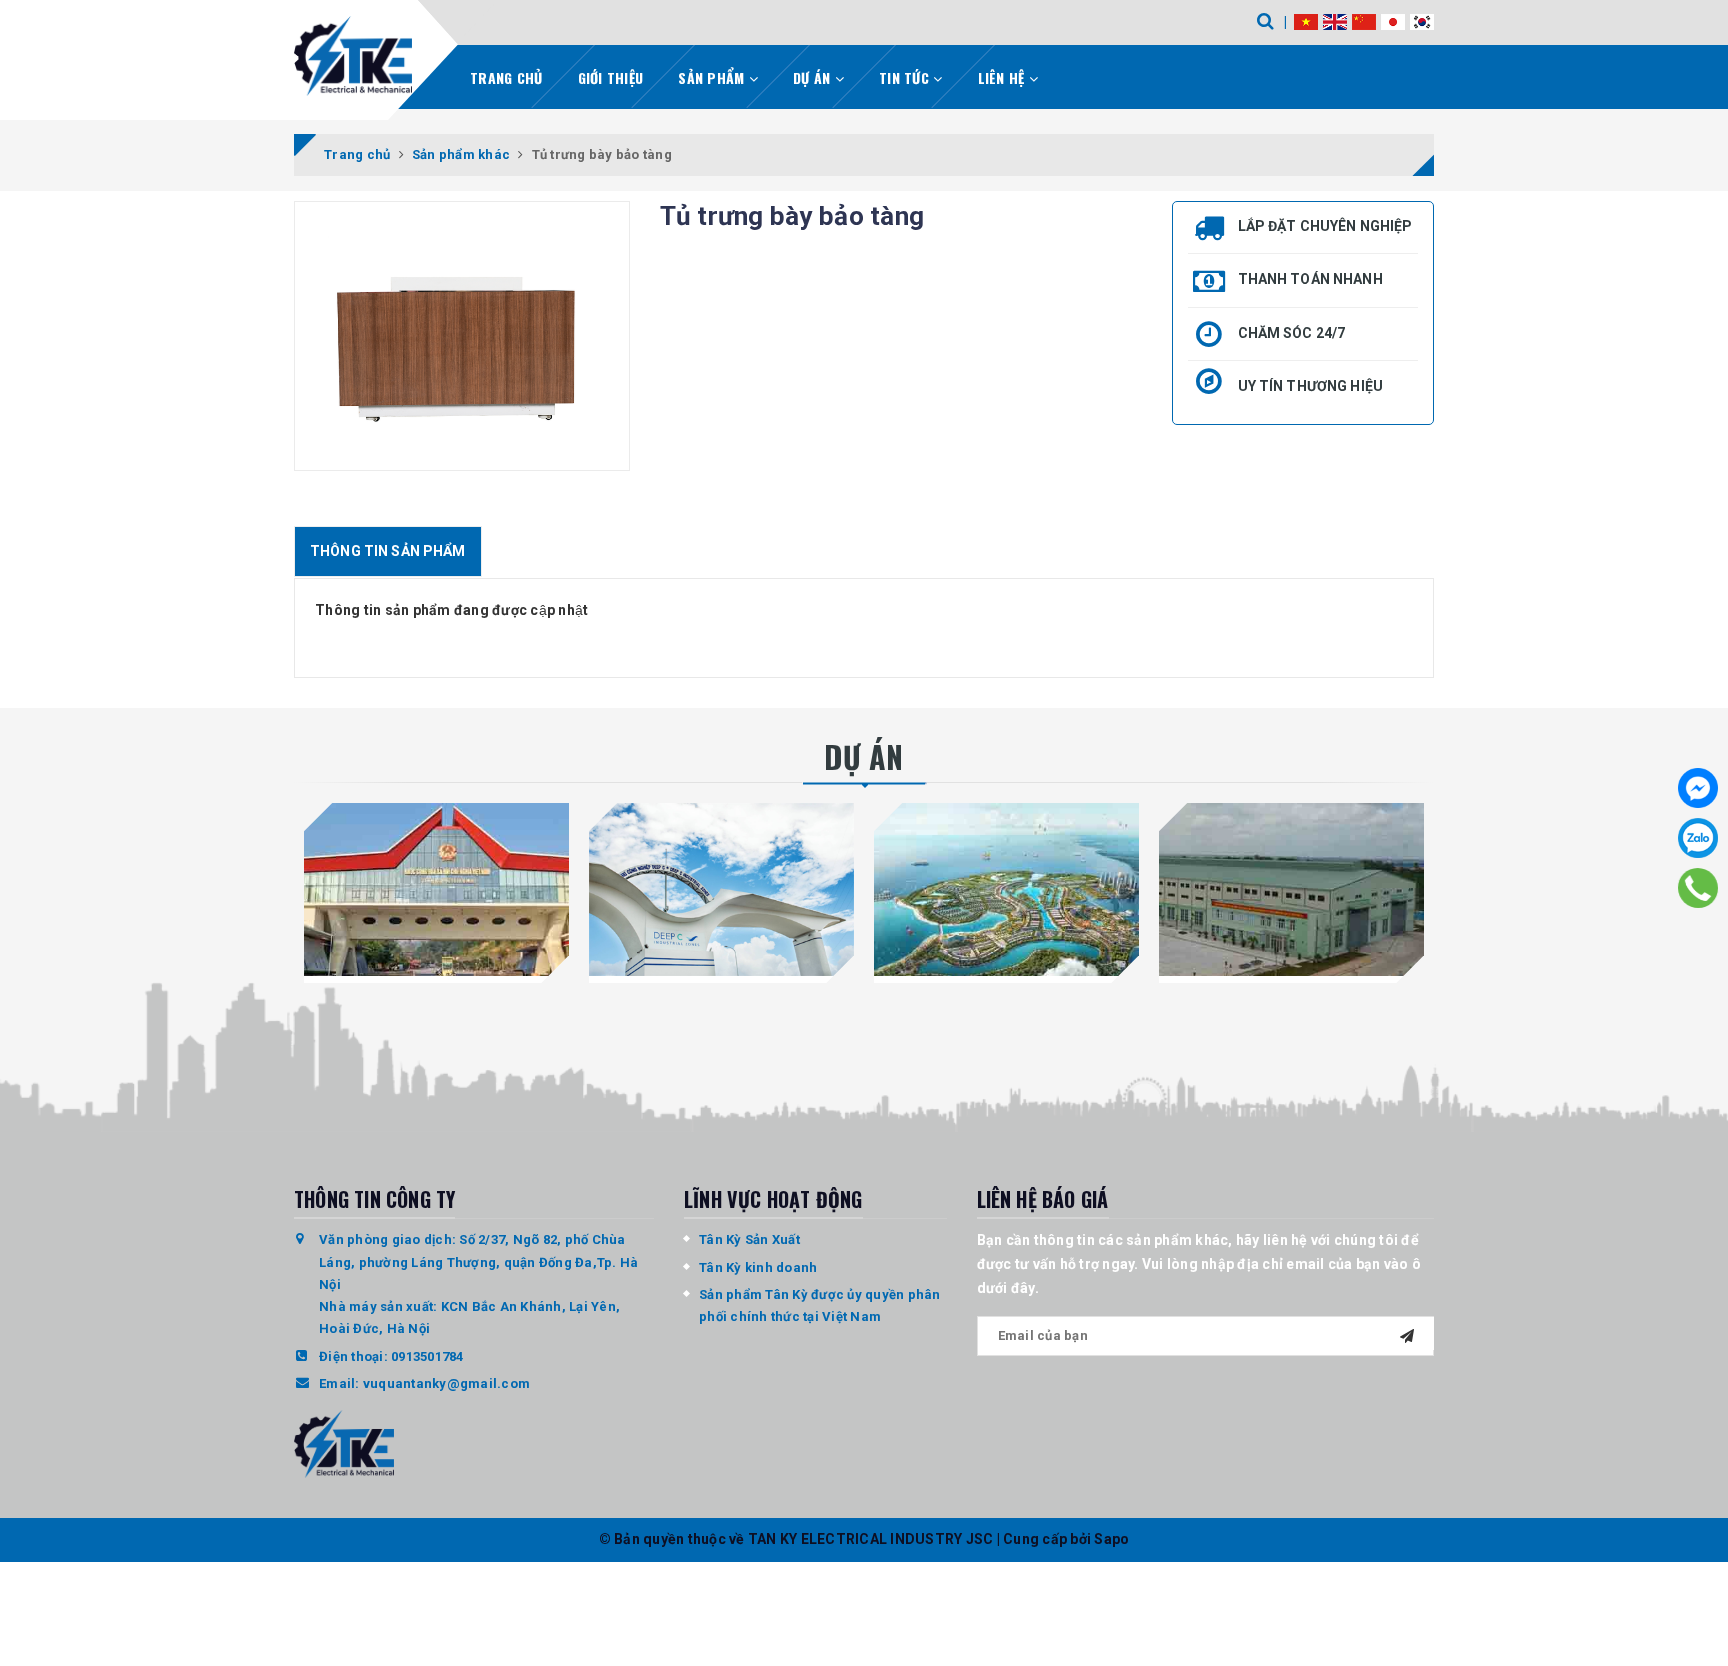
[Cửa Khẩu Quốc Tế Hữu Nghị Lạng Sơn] (436, 889)
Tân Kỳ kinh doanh (758, 1267)
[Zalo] (1698, 838)
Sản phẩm (713, 77)
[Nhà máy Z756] (1291, 889)
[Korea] (1422, 21)
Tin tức (906, 77)
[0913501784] (1697, 888)
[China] (1364, 21)
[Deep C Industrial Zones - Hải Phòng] (721, 889)
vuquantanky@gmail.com (446, 1383)
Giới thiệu (611, 77)
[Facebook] (1698, 788)
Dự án (814, 77)
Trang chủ (506, 77)
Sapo (1111, 1539)
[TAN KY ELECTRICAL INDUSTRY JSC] (353, 56)
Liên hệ (1003, 77)
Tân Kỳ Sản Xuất (749, 1239)
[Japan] (1393, 21)
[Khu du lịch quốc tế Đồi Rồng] (1006, 889)
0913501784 (427, 1356)
